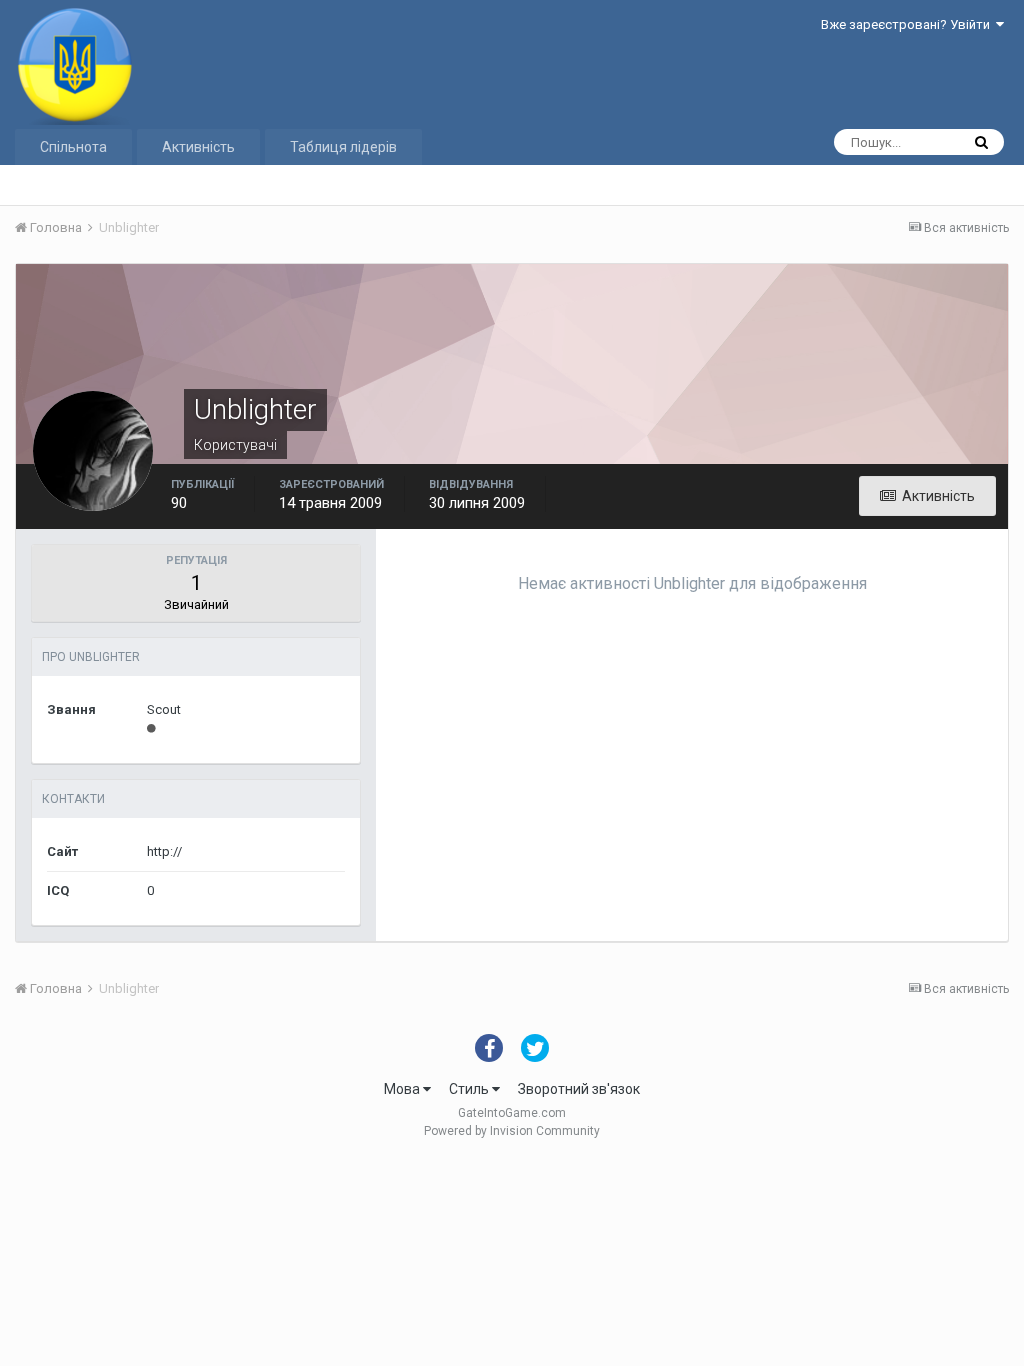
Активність (198, 147)
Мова (403, 1089)
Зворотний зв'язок (579, 1089)
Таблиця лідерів (343, 147)
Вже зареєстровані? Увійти (908, 24)
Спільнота (73, 147)
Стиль (470, 1089)
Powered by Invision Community (512, 1131)
